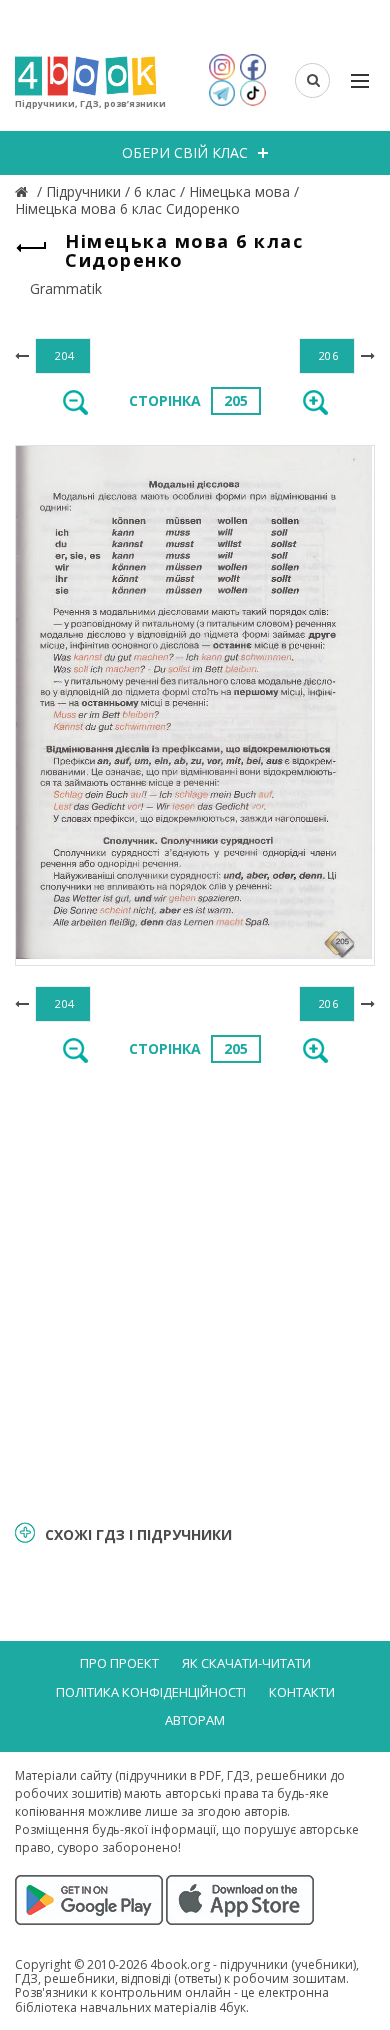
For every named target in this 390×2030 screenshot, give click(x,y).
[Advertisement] (195, 1290)
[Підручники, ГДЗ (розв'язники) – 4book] (24, 191)
